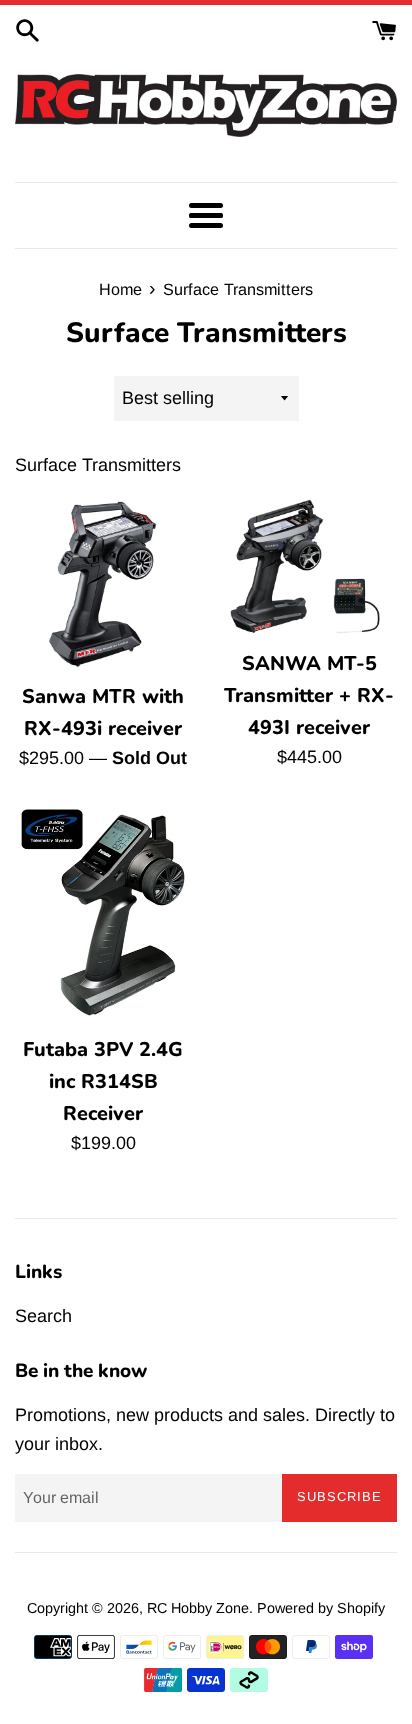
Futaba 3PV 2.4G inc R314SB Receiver (103, 1081)
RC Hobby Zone (198, 1608)
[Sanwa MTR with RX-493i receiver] (103, 583)
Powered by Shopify (321, 1608)
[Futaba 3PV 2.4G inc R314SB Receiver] (103, 913)
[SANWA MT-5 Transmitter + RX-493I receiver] (309, 566)
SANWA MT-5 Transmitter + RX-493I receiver (309, 695)
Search (43, 1316)
